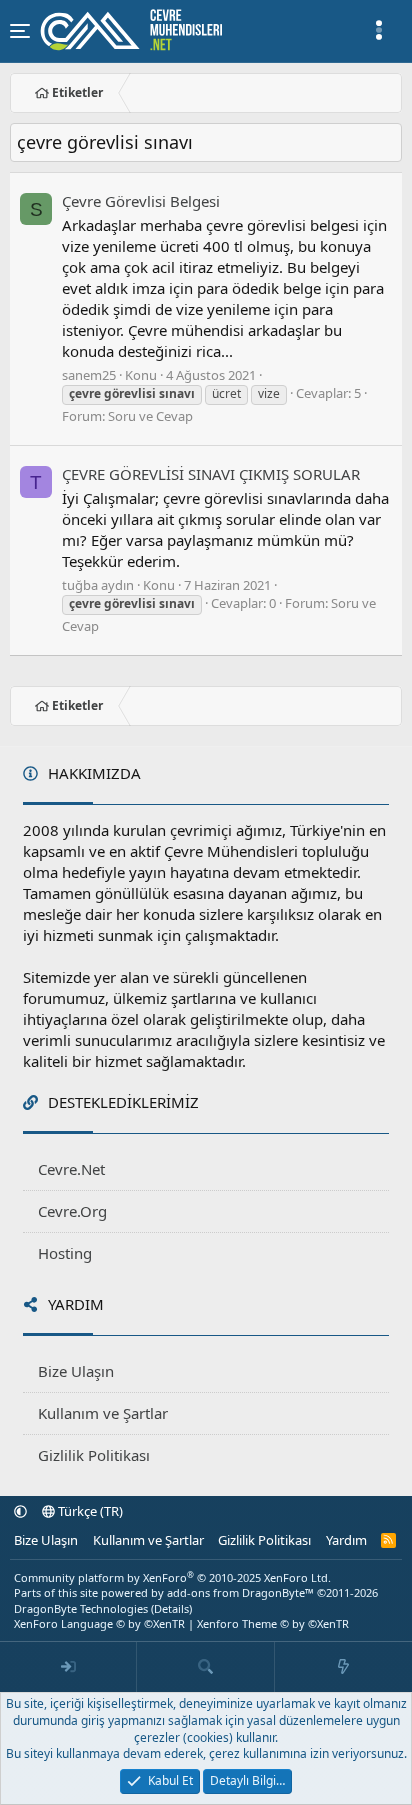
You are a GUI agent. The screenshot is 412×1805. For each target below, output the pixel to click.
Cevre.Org (72, 1211)
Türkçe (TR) (89, 1511)
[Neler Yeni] (343, 1667)
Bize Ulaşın (76, 1371)
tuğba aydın (98, 585)
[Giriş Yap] (68, 1667)
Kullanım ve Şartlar (103, 1413)
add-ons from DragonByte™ (240, 1592)
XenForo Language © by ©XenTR (99, 1623)
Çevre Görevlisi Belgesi (141, 201)
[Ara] (205, 1667)
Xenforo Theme (273, 1623)
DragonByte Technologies (81, 1608)
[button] (20, 1511)
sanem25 (89, 375)
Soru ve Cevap (150, 416)
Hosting (65, 1253)
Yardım (346, 1540)
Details (171, 1608)
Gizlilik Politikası (94, 1455)
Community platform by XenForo (172, 1577)
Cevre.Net (71, 1169)
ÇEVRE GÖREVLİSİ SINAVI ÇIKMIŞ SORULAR (211, 474)
